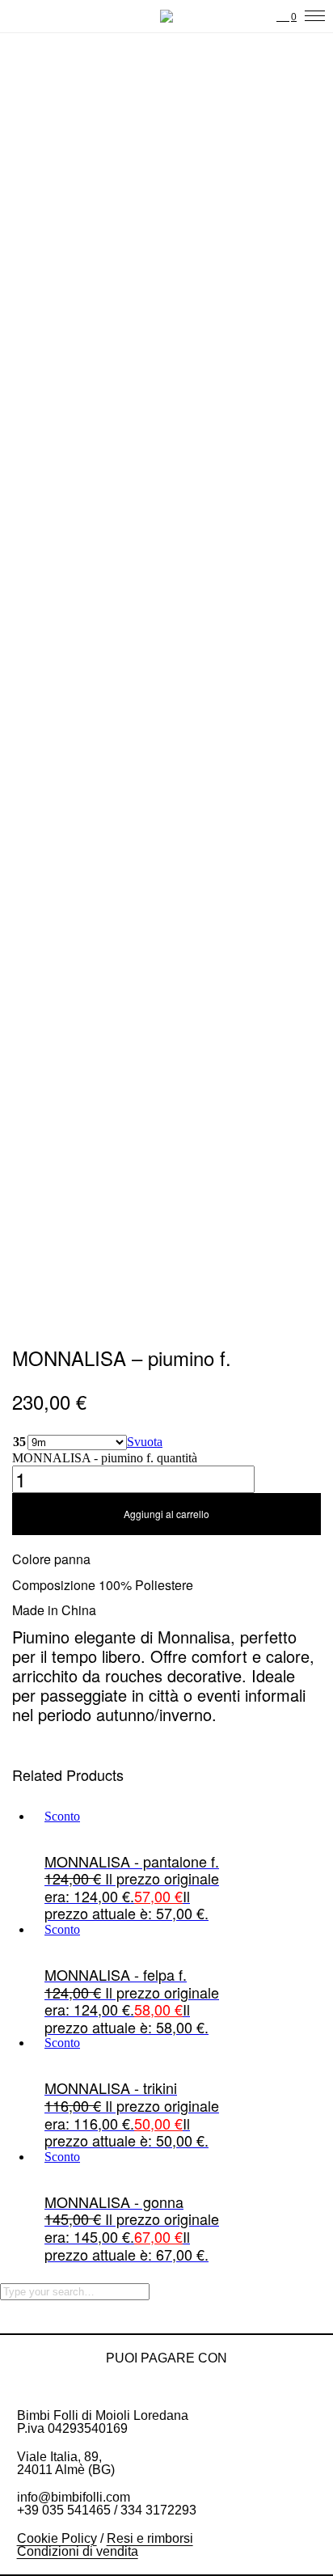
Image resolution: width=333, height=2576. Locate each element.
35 (19, 1442)
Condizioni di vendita (78, 2551)
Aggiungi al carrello (166, 1514)
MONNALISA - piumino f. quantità (105, 1458)
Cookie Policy (57, 2538)
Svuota (145, 1442)
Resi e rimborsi (150, 2538)
